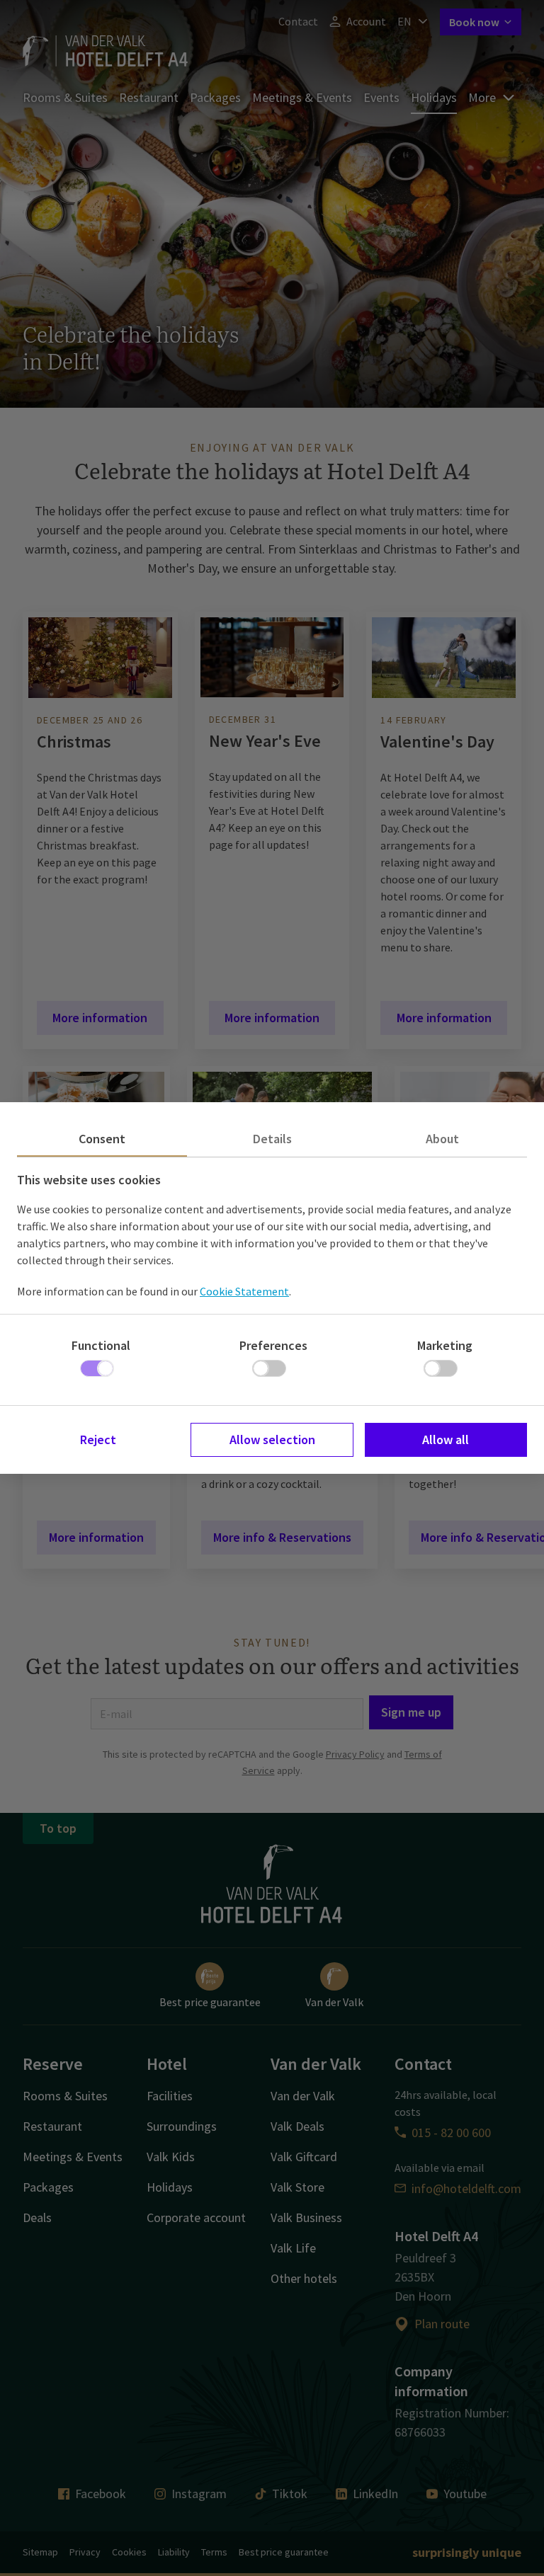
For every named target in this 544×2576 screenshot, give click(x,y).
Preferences (273, 1345)
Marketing (445, 1345)
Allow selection (272, 1439)
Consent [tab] (102, 1139)
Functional (101, 1345)
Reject (98, 1439)
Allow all (446, 1439)
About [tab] (442, 1139)
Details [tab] (272, 1139)
